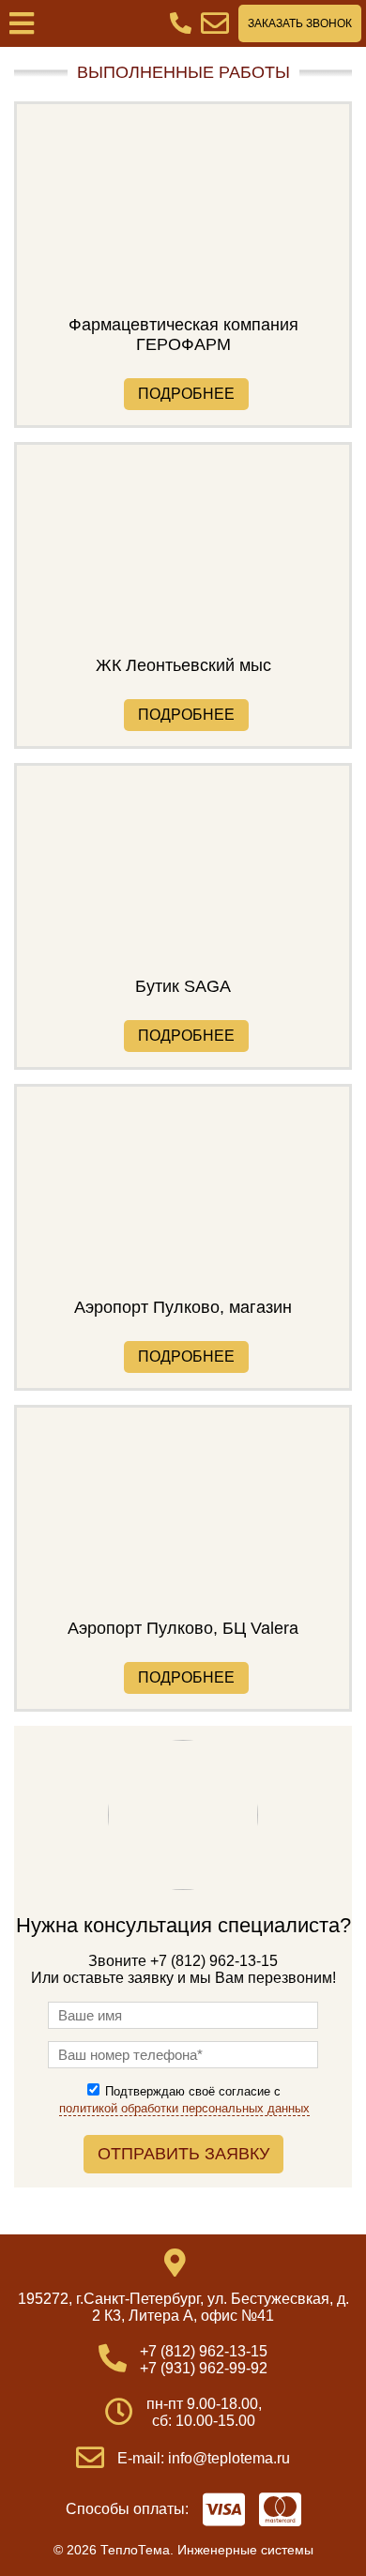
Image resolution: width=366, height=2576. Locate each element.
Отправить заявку (183, 2154)
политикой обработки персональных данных (184, 2108)
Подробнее (186, 394)
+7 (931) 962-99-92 (204, 2368)
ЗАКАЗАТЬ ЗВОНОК (300, 23)
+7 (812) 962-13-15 (204, 2351)
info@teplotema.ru (229, 2458)
